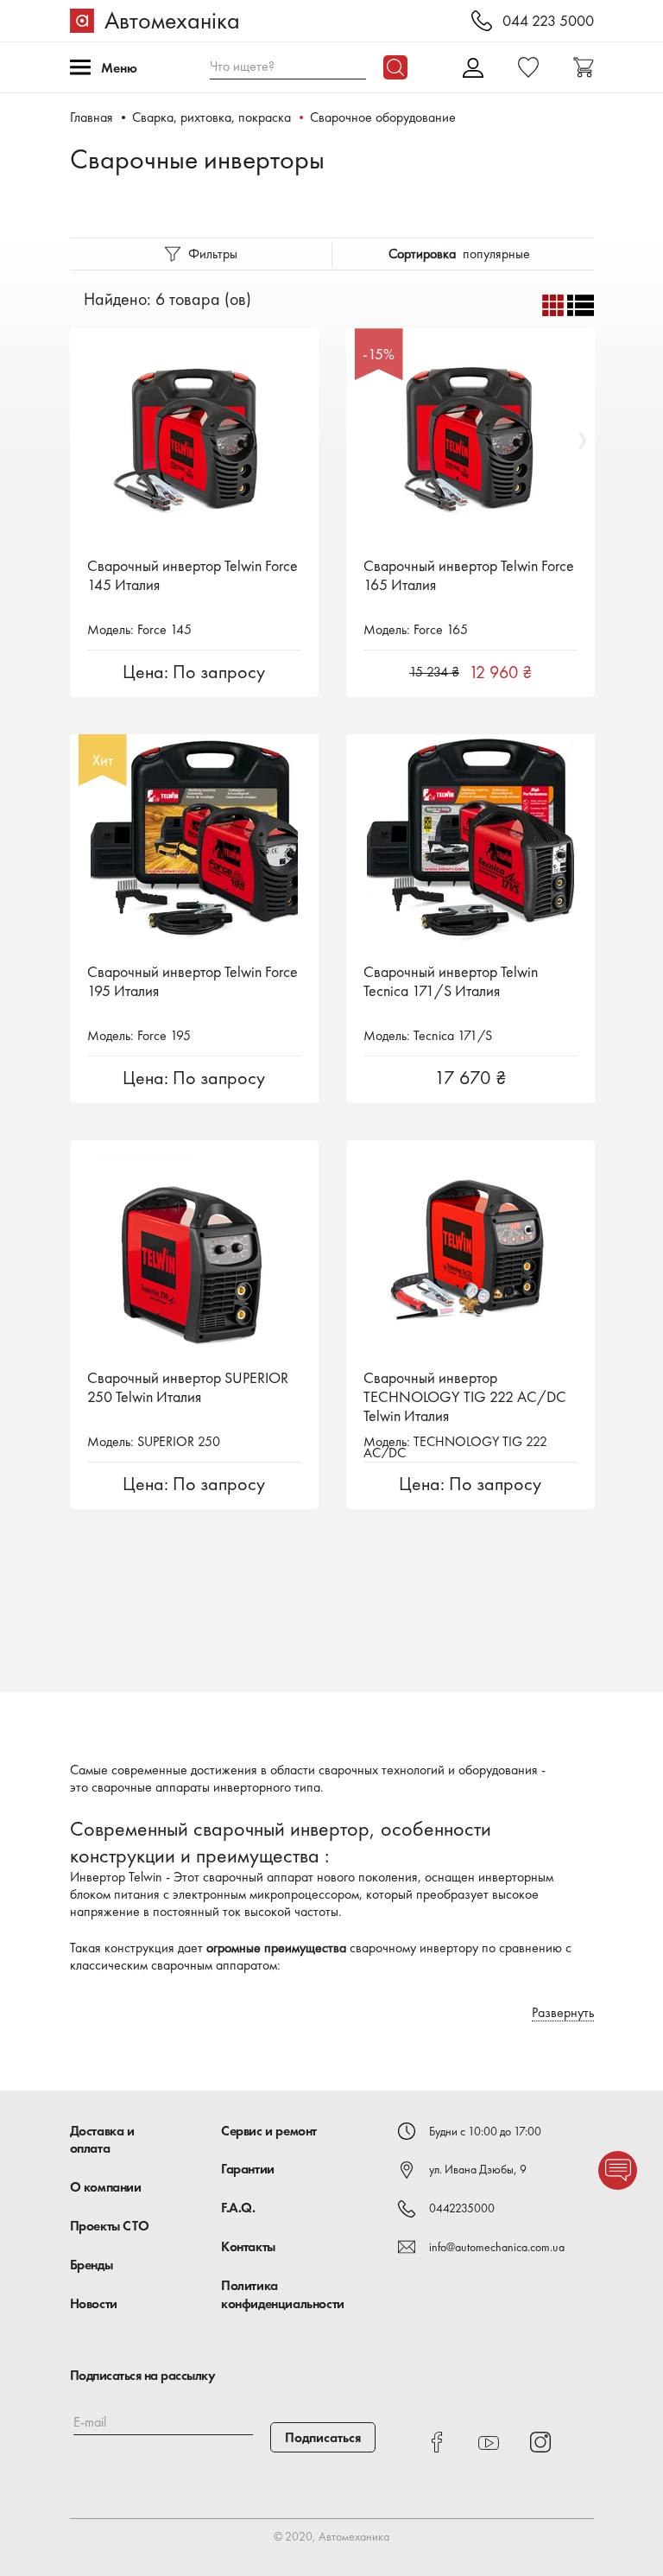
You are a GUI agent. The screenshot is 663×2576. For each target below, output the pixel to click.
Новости (94, 2303)
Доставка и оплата (102, 2140)
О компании (106, 2187)
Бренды (92, 2265)
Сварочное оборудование (383, 117)
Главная (92, 117)
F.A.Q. (238, 2208)
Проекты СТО (110, 2226)
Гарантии (248, 2169)
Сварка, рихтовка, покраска (212, 117)
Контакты (248, 2246)
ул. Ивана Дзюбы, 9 (478, 2169)
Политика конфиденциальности (283, 2294)
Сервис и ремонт (269, 2131)
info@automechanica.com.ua (497, 2247)
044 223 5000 (548, 21)
